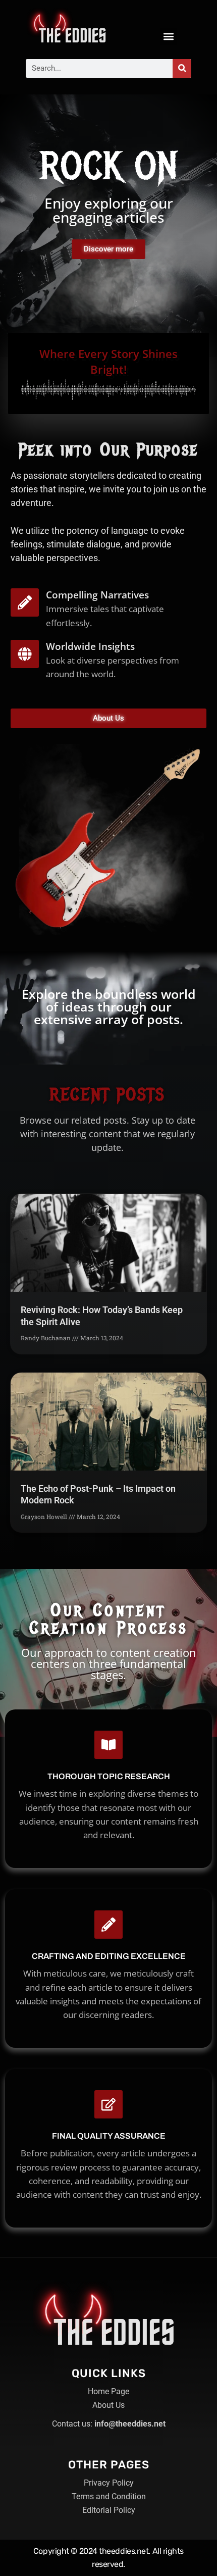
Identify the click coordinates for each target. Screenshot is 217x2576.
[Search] (182, 68)
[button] (168, 37)
